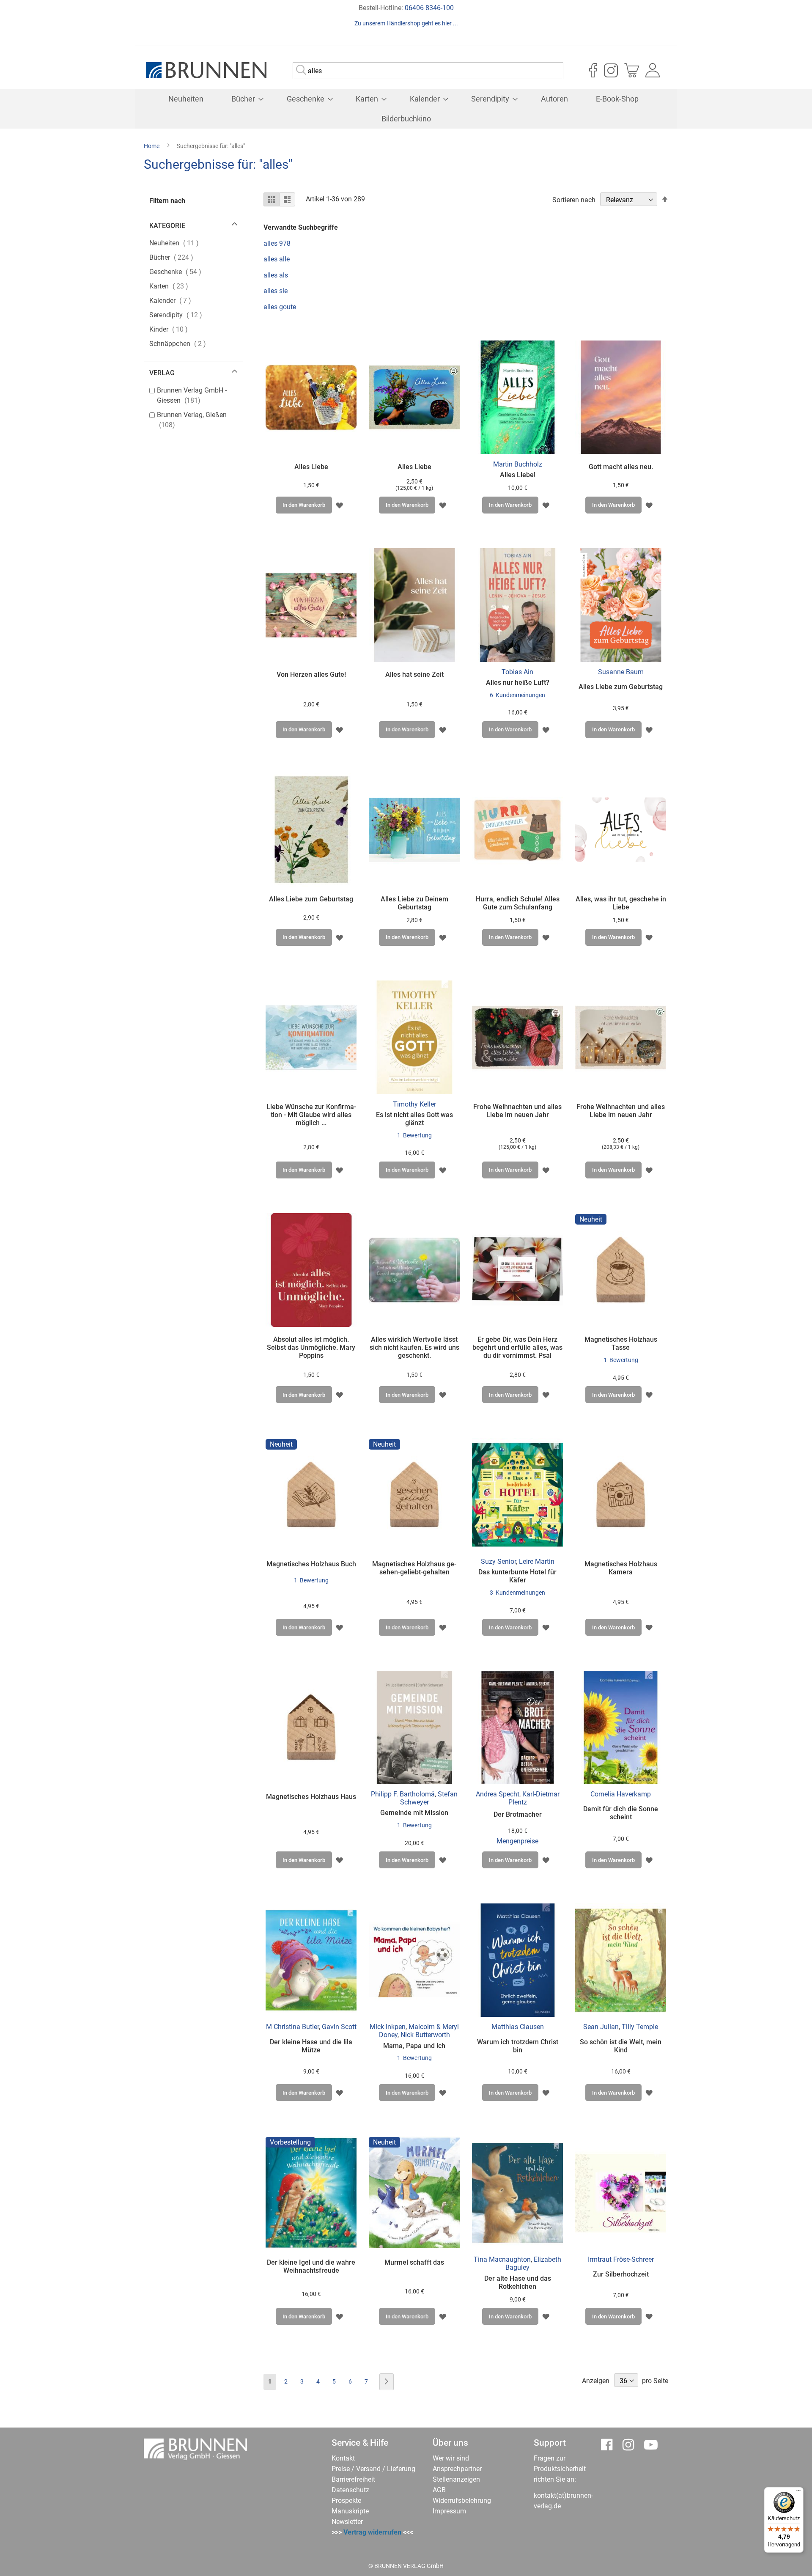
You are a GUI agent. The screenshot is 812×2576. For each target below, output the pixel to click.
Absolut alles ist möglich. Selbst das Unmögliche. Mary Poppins (311, 1347)
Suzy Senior (498, 1561)
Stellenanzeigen (456, 2479)
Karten (177, 286)
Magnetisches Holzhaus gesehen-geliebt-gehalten (414, 1568)
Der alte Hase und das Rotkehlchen (518, 2282)
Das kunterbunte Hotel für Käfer (517, 1576)
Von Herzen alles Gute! (311, 674)
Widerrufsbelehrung (462, 2500)
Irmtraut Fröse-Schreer (621, 2259)
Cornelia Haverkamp (621, 1794)
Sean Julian (601, 2027)
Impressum (449, 2511)
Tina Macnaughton (502, 2259)
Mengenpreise (517, 1841)
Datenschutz (350, 2490)
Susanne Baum (621, 672)
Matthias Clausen (518, 2027)
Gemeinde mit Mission (414, 1813)
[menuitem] (186, 99)
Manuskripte (350, 2511)
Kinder (176, 329)
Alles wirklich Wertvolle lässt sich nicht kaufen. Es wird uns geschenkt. (414, 1347)
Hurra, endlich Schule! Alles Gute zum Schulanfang (518, 903)
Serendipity (184, 315)
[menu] (406, 109)
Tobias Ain (517, 672)
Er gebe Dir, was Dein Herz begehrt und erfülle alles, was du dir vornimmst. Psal (517, 1347)
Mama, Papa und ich (414, 2046)
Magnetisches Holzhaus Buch (311, 1564)
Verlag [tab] (162, 373)
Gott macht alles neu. (621, 467)
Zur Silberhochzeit (621, 2274)
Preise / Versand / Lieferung (373, 2469)
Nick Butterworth (425, 2035)
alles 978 (277, 243)
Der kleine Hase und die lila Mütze (311, 2046)
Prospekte (346, 2500)
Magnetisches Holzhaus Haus (311, 1797)
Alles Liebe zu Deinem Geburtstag (414, 903)
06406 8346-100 (429, 8)
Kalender (178, 300)
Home (152, 146)
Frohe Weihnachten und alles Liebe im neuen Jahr (517, 1111)
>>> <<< (372, 2532)
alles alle (277, 259)
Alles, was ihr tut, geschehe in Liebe (621, 903)
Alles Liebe (311, 467)
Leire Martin (537, 1561)
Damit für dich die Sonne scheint (621, 1813)
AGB (439, 2490)
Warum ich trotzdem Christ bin (518, 2046)
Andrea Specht (498, 1794)
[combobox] (428, 71)
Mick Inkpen (388, 2027)
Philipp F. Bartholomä (403, 1794)
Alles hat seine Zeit (414, 674)
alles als (276, 275)
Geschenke (183, 272)
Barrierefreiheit (353, 2479)
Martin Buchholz (518, 464)
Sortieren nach (574, 200)
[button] (339, 505)
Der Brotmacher (518, 1814)
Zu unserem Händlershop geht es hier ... (406, 23)
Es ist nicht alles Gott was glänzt (414, 1119)
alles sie (276, 291)
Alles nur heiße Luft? (518, 682)
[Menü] (798, 2492)
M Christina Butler (292, 2027)
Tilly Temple (640, 2027)
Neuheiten (182, 243)
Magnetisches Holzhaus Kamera (621, 1568)
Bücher (179, 257)
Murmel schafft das (414, 2262)
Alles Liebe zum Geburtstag (621, 687)
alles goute (280, 307)
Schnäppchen (185, 343)
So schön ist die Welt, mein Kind (621, 2046)
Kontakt (343, 2458)
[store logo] (206, 70)
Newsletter (347, 2522)
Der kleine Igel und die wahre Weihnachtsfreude (311, 2266)
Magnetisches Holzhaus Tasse (621, 1343)
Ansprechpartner (457, 2469)
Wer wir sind (451, 2458)
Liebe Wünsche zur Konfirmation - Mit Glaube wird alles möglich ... (311, 1115)
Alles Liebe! (518, 475)
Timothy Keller (414, 1104)
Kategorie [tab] (167, 226)
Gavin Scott (339, 2027)
